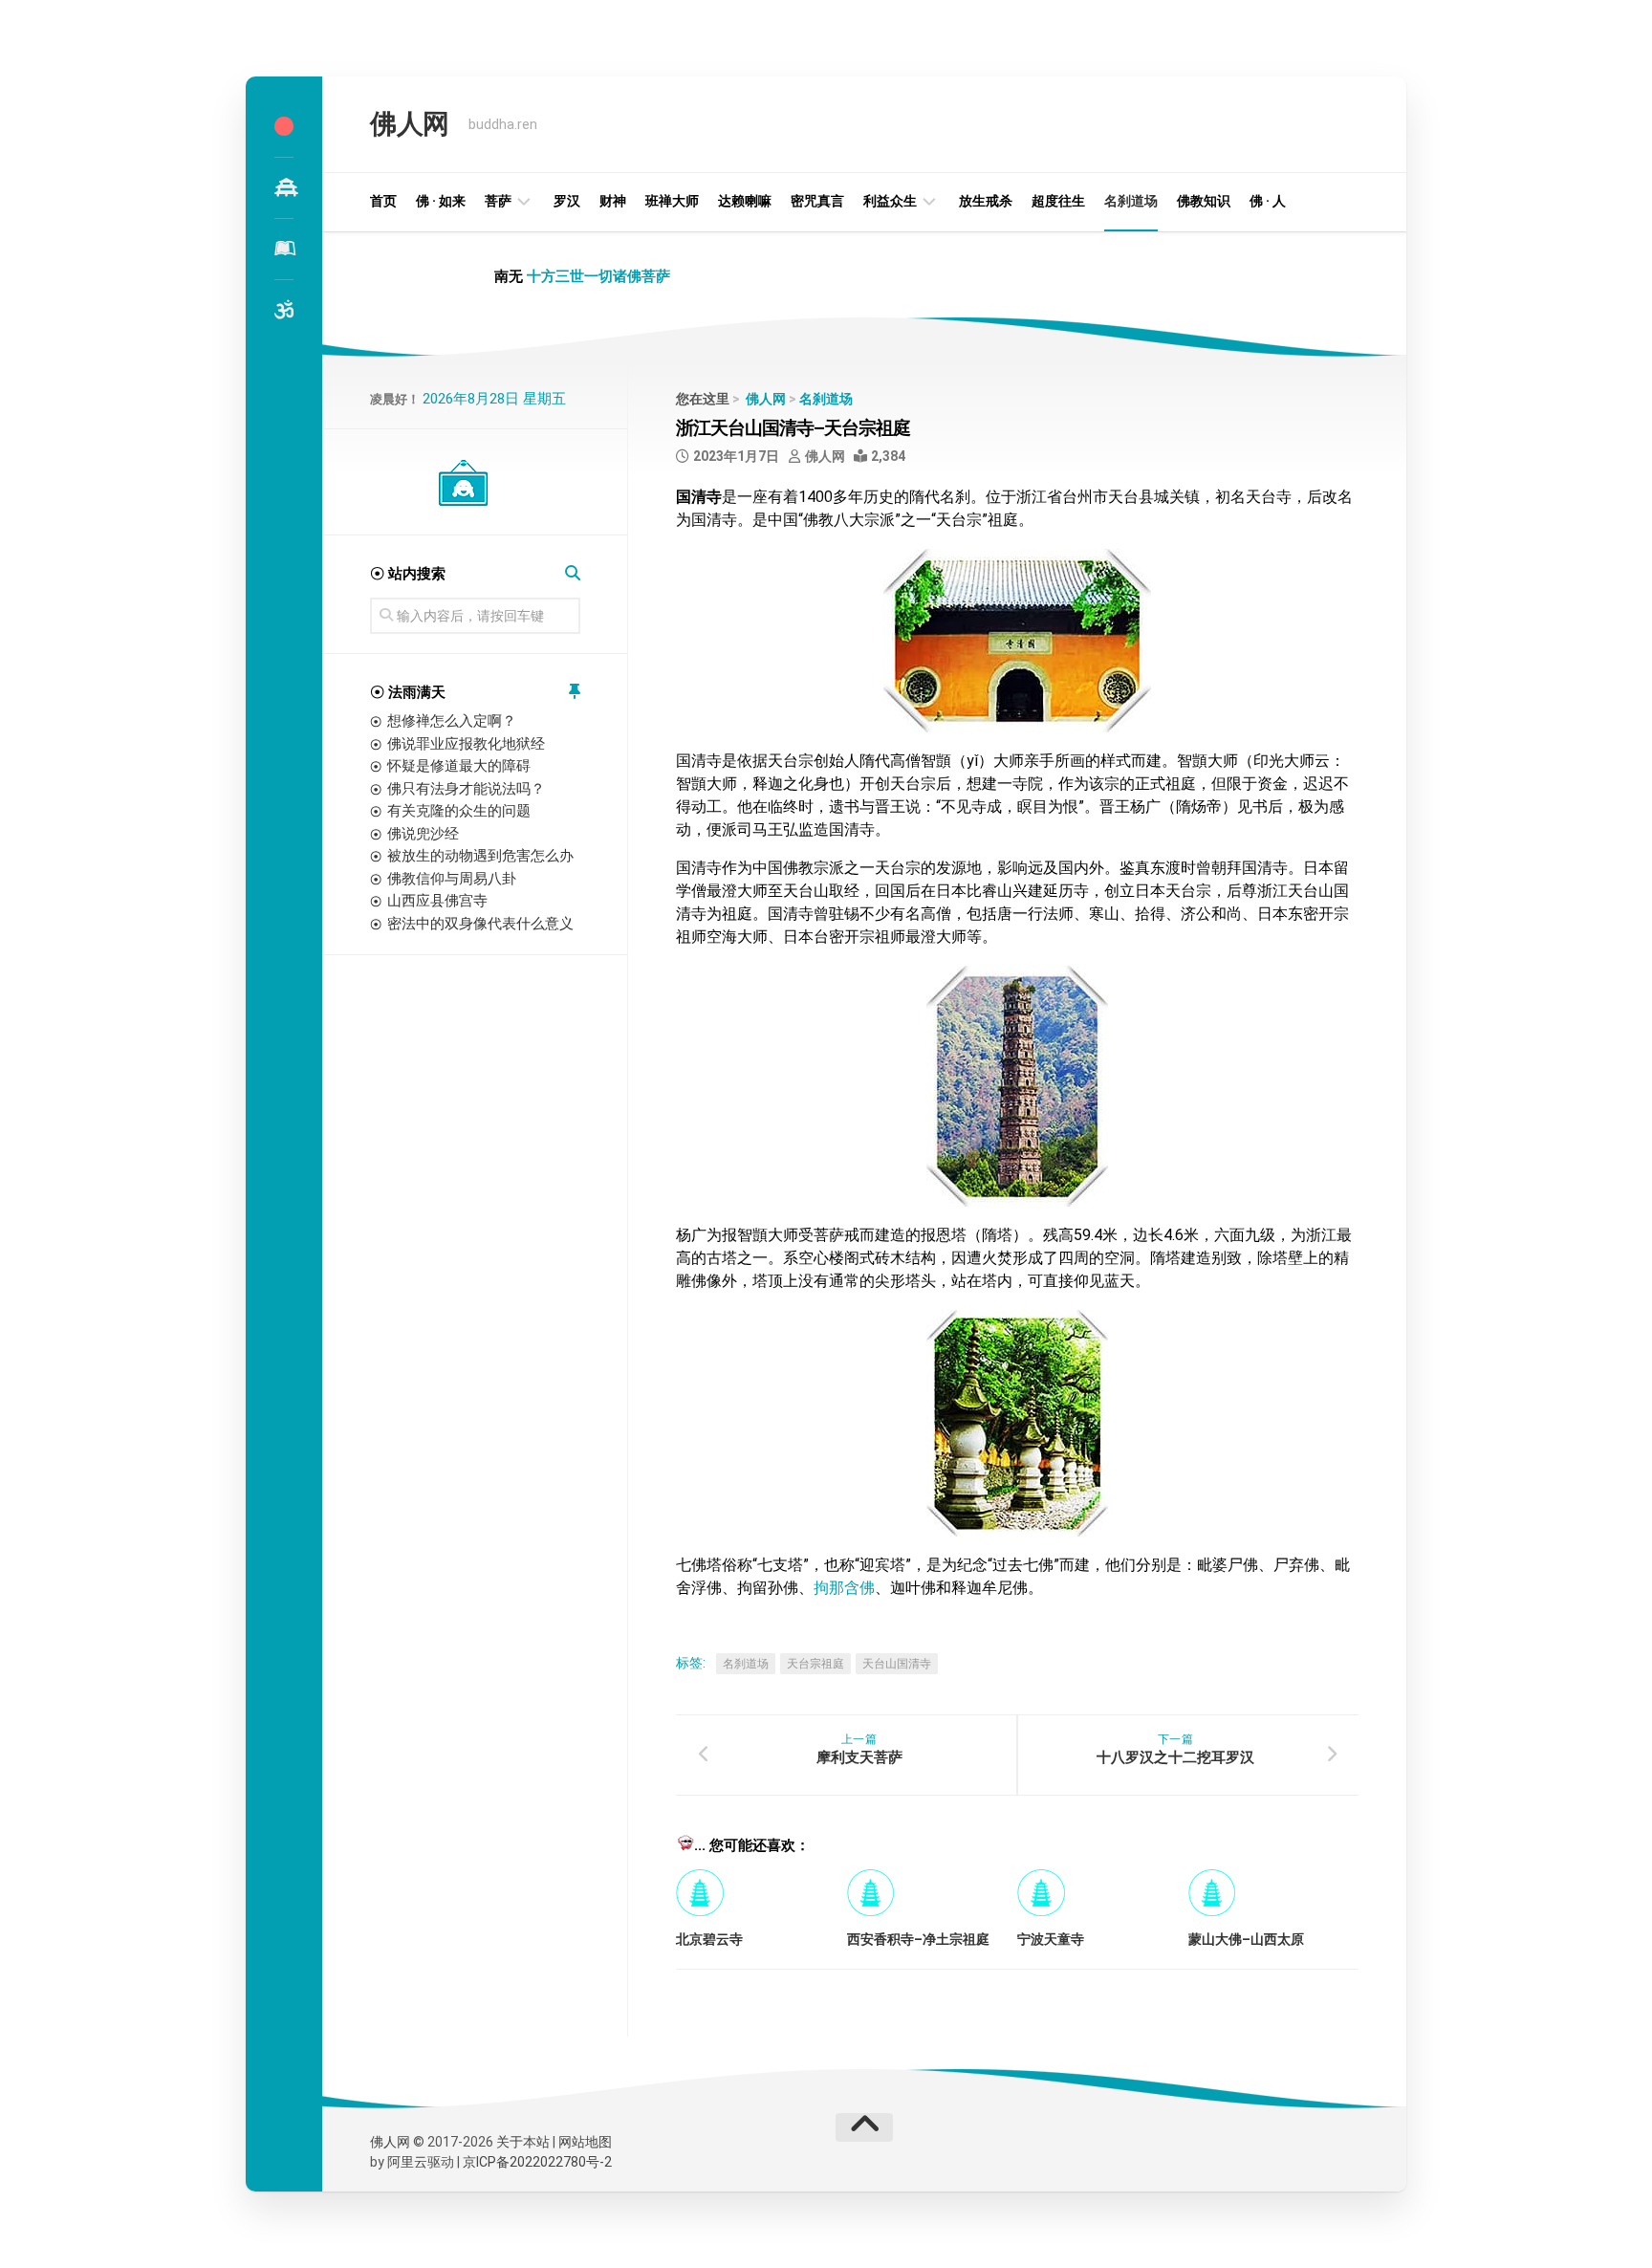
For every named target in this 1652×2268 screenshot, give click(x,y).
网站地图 (585, 2142)
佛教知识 (1204, 201)
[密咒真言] (284, 310)
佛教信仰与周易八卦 (452, 879)
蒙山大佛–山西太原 (1246, 1939)
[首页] (284, 126)
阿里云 (407, 2162)
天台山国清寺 (897, 1664)
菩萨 (498, 201)
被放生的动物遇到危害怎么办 (480, 856)
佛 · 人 (1268, 201)
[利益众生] (284, 249)
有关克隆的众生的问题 (459, 811)
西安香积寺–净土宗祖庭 (918, 1939)
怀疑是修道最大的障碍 (459, 766)
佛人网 (410, 124)
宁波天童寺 (1051, 1939)
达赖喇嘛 (745, 201)
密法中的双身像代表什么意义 (480, 924)
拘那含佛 (844, 1588)
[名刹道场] (284, 187)
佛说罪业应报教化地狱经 (466, 744)
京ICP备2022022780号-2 (537, 2162)
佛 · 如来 (441, 201)
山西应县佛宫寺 (437, 901)
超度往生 (1058, 201)
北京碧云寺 (709, 1939)
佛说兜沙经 (423, 834)
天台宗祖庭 (815, 1664)
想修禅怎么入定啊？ (452, 721)
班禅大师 (672, 201)
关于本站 (523, 2142)
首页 (383, 201)
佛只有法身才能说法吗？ (466, 789)
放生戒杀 (986, 201)
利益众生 (890, 201)
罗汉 (567, 201)
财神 (613, 201)
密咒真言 (817, 201)
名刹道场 (1131, 201)
